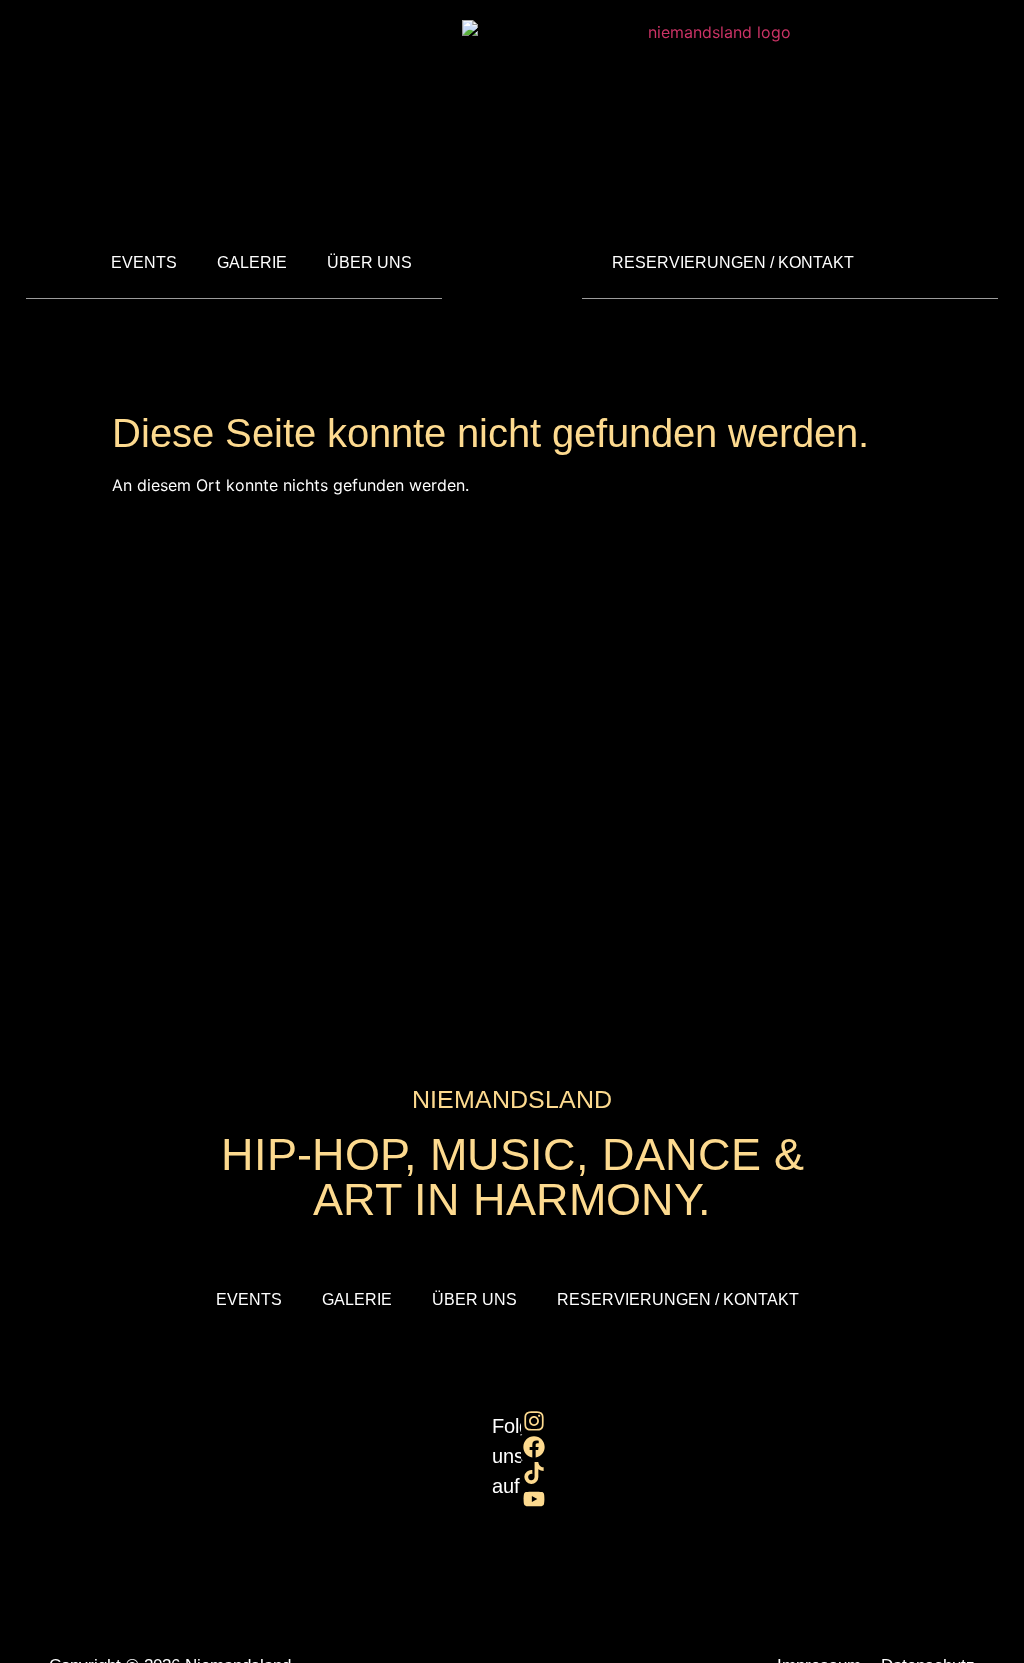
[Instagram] (534, 1421)
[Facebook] (534, 1447)
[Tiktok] (534, 1473)
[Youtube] (534, 1499)
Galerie (252, 262)
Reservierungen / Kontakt (733, 262)
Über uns (369, 262)
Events (144, 262)
